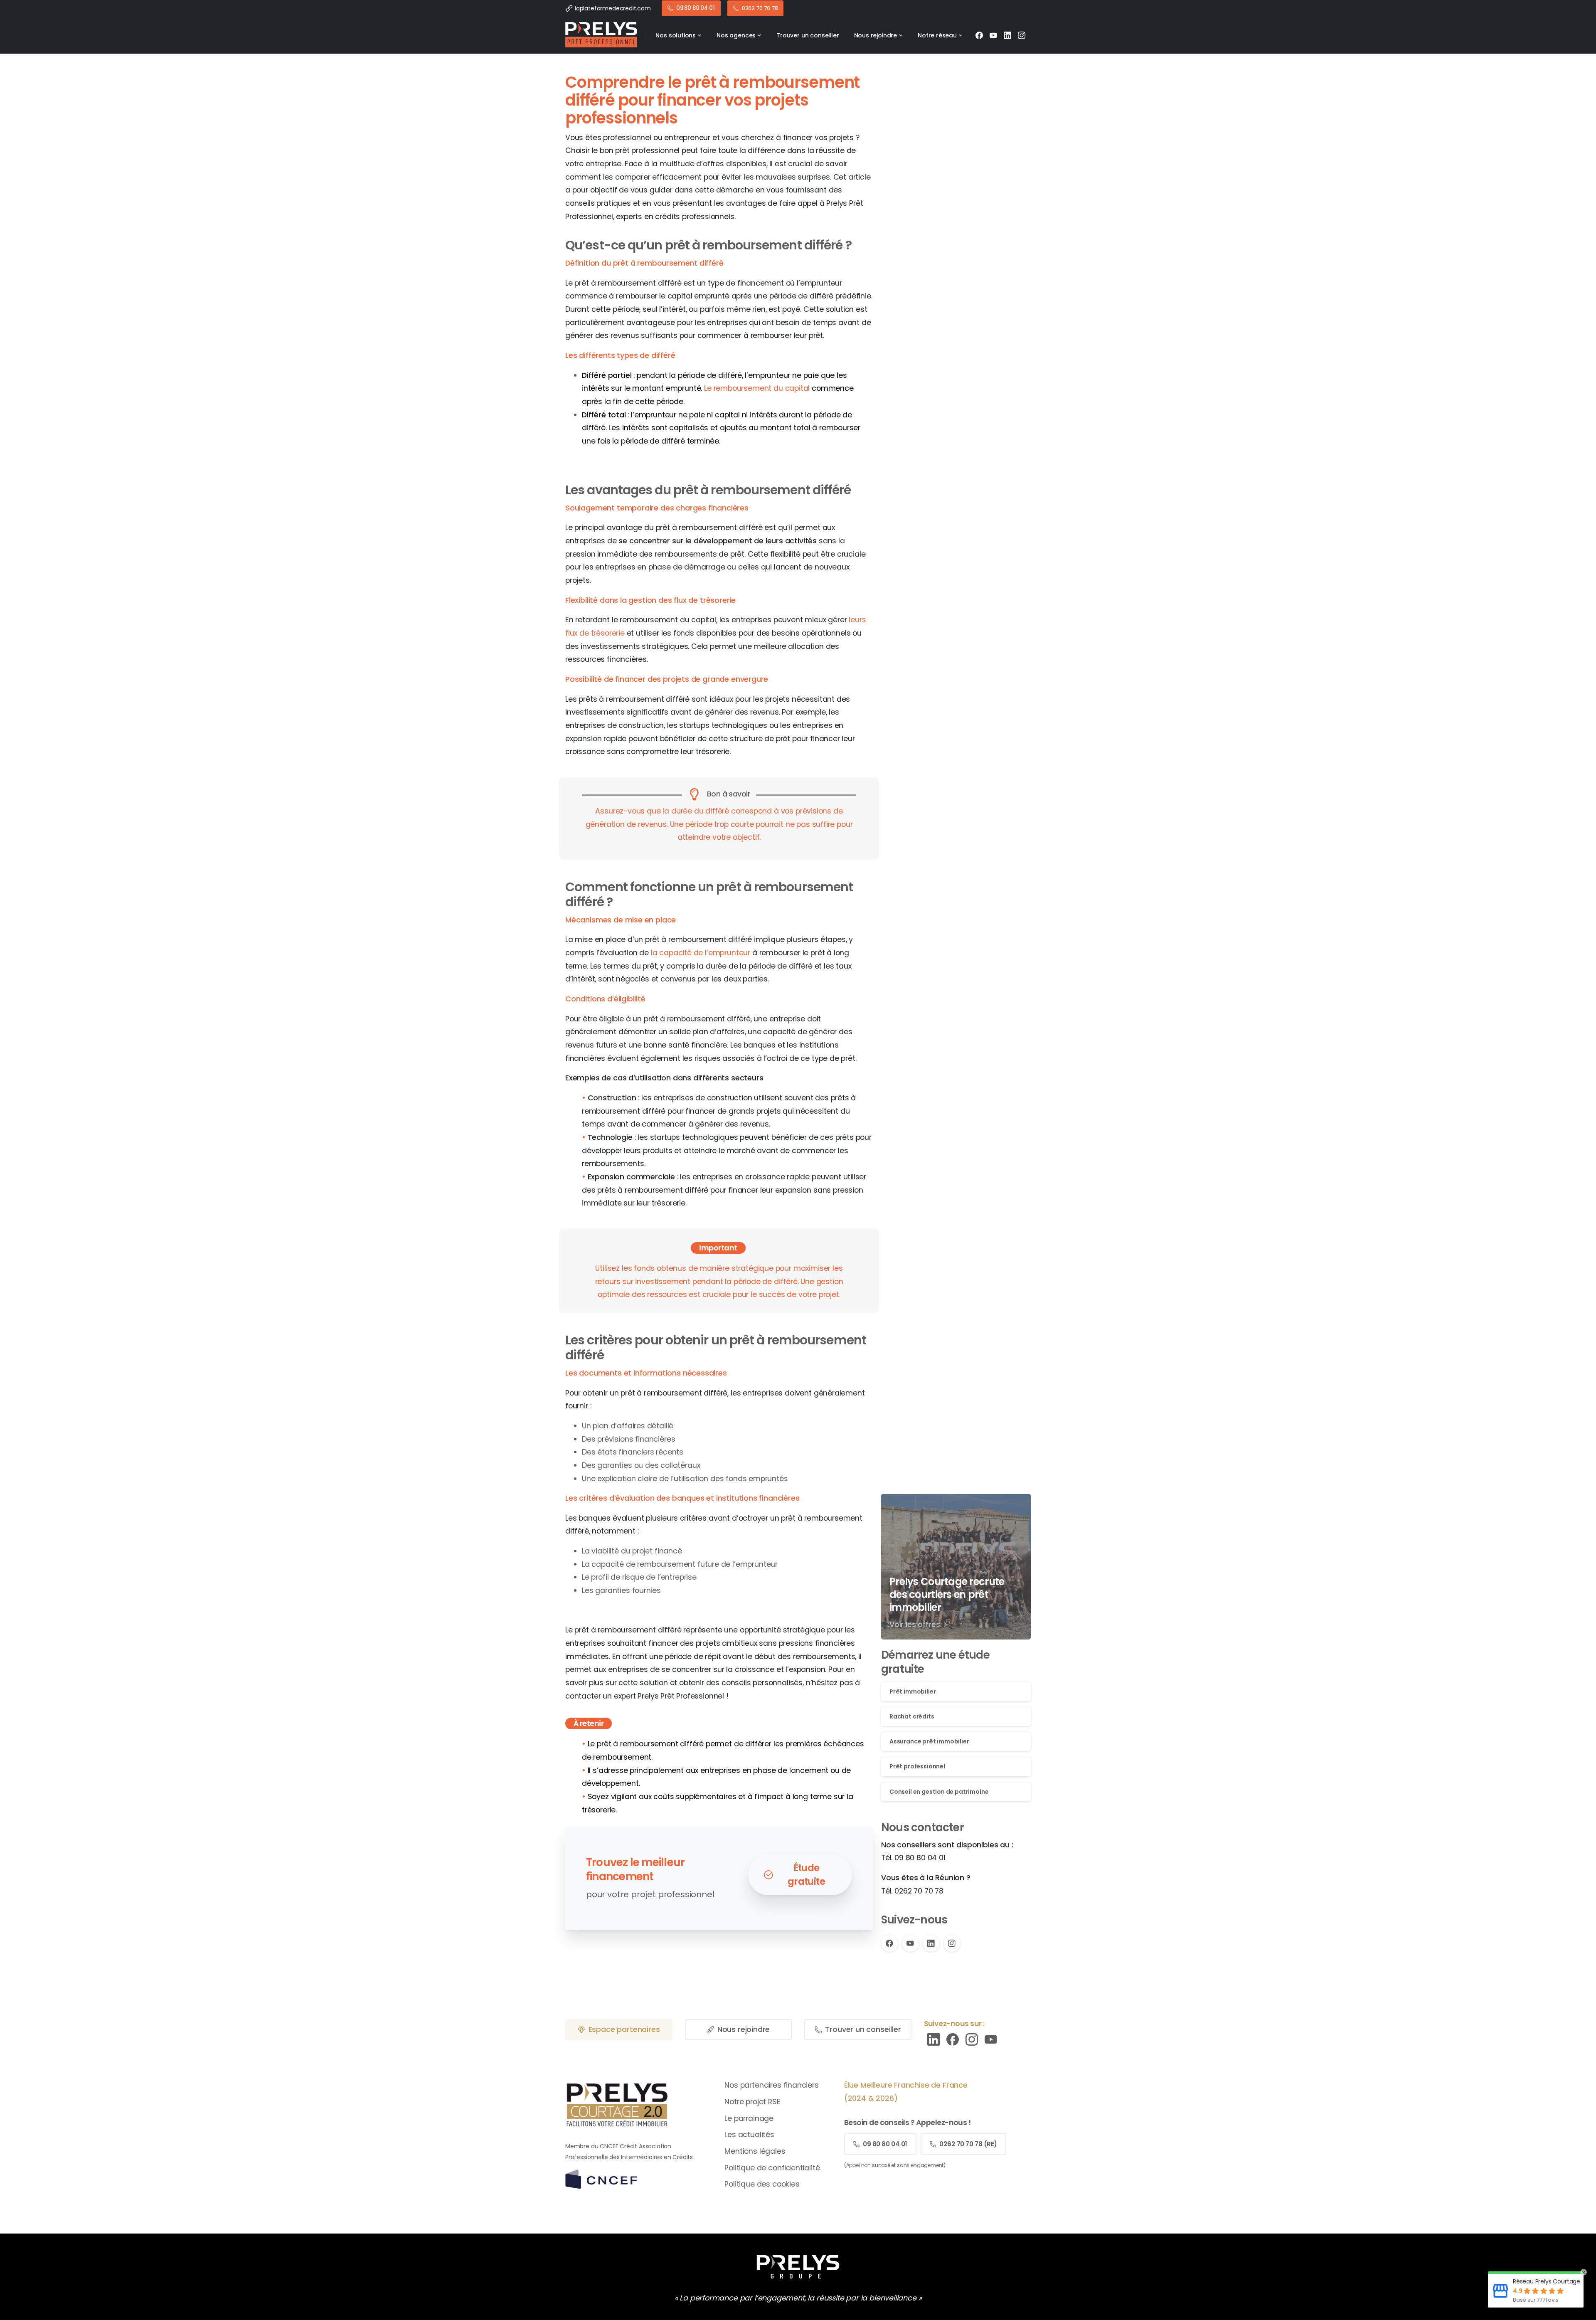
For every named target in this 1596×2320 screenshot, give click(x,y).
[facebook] (953, 2039)
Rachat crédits (912, 1716)
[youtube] (991, 2039)
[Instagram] (1022, 35)
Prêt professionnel (917, 1766)
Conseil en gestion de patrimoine (939, 1791)
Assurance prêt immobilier (929, 1741)
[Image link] (798, 2267)
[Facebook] (979, 35)
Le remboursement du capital (757, 388)
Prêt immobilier (913, 1691)
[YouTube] (993, 35)
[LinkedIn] (1007, 35)
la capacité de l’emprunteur (701, 953)
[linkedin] (933, 2039)
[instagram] (972, 2039)
